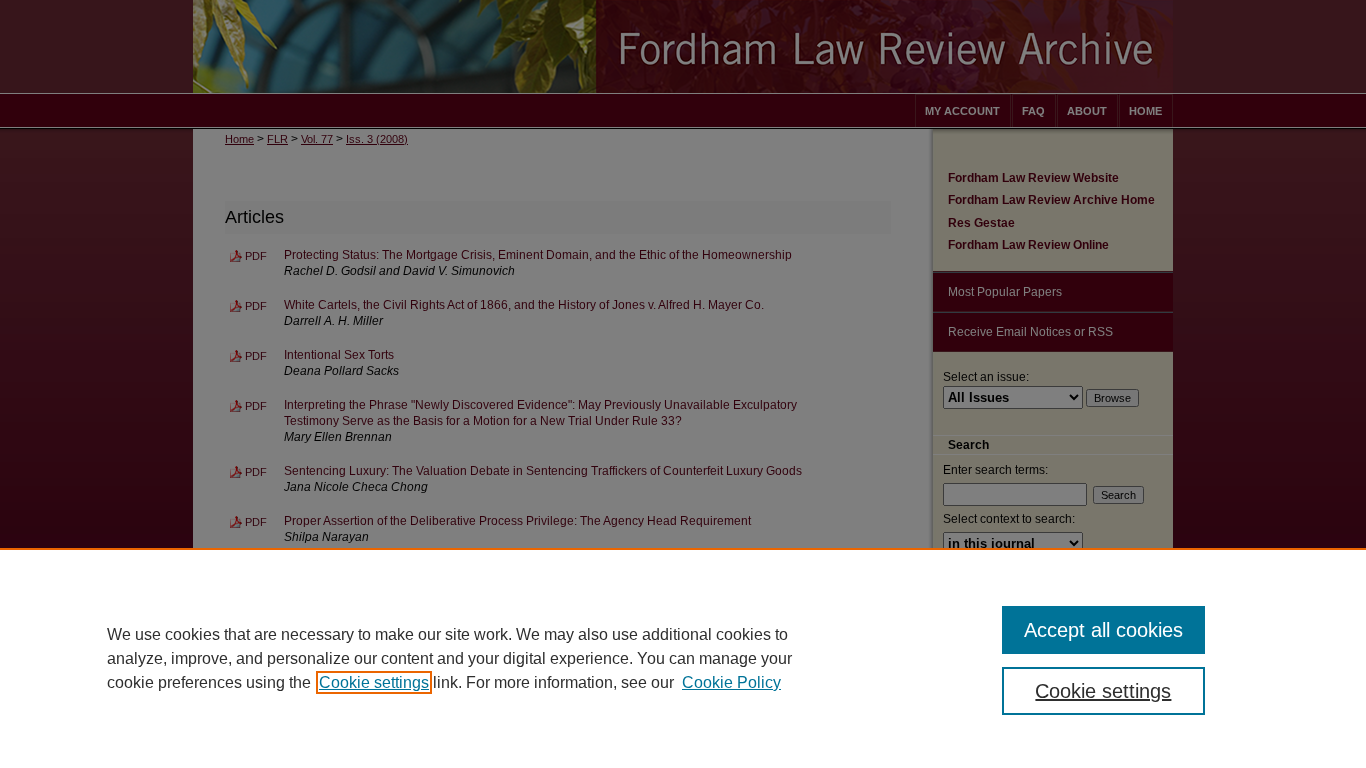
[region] (683, 658)
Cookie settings (374, 682)
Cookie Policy (731, 682)
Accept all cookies (1103, 630)
